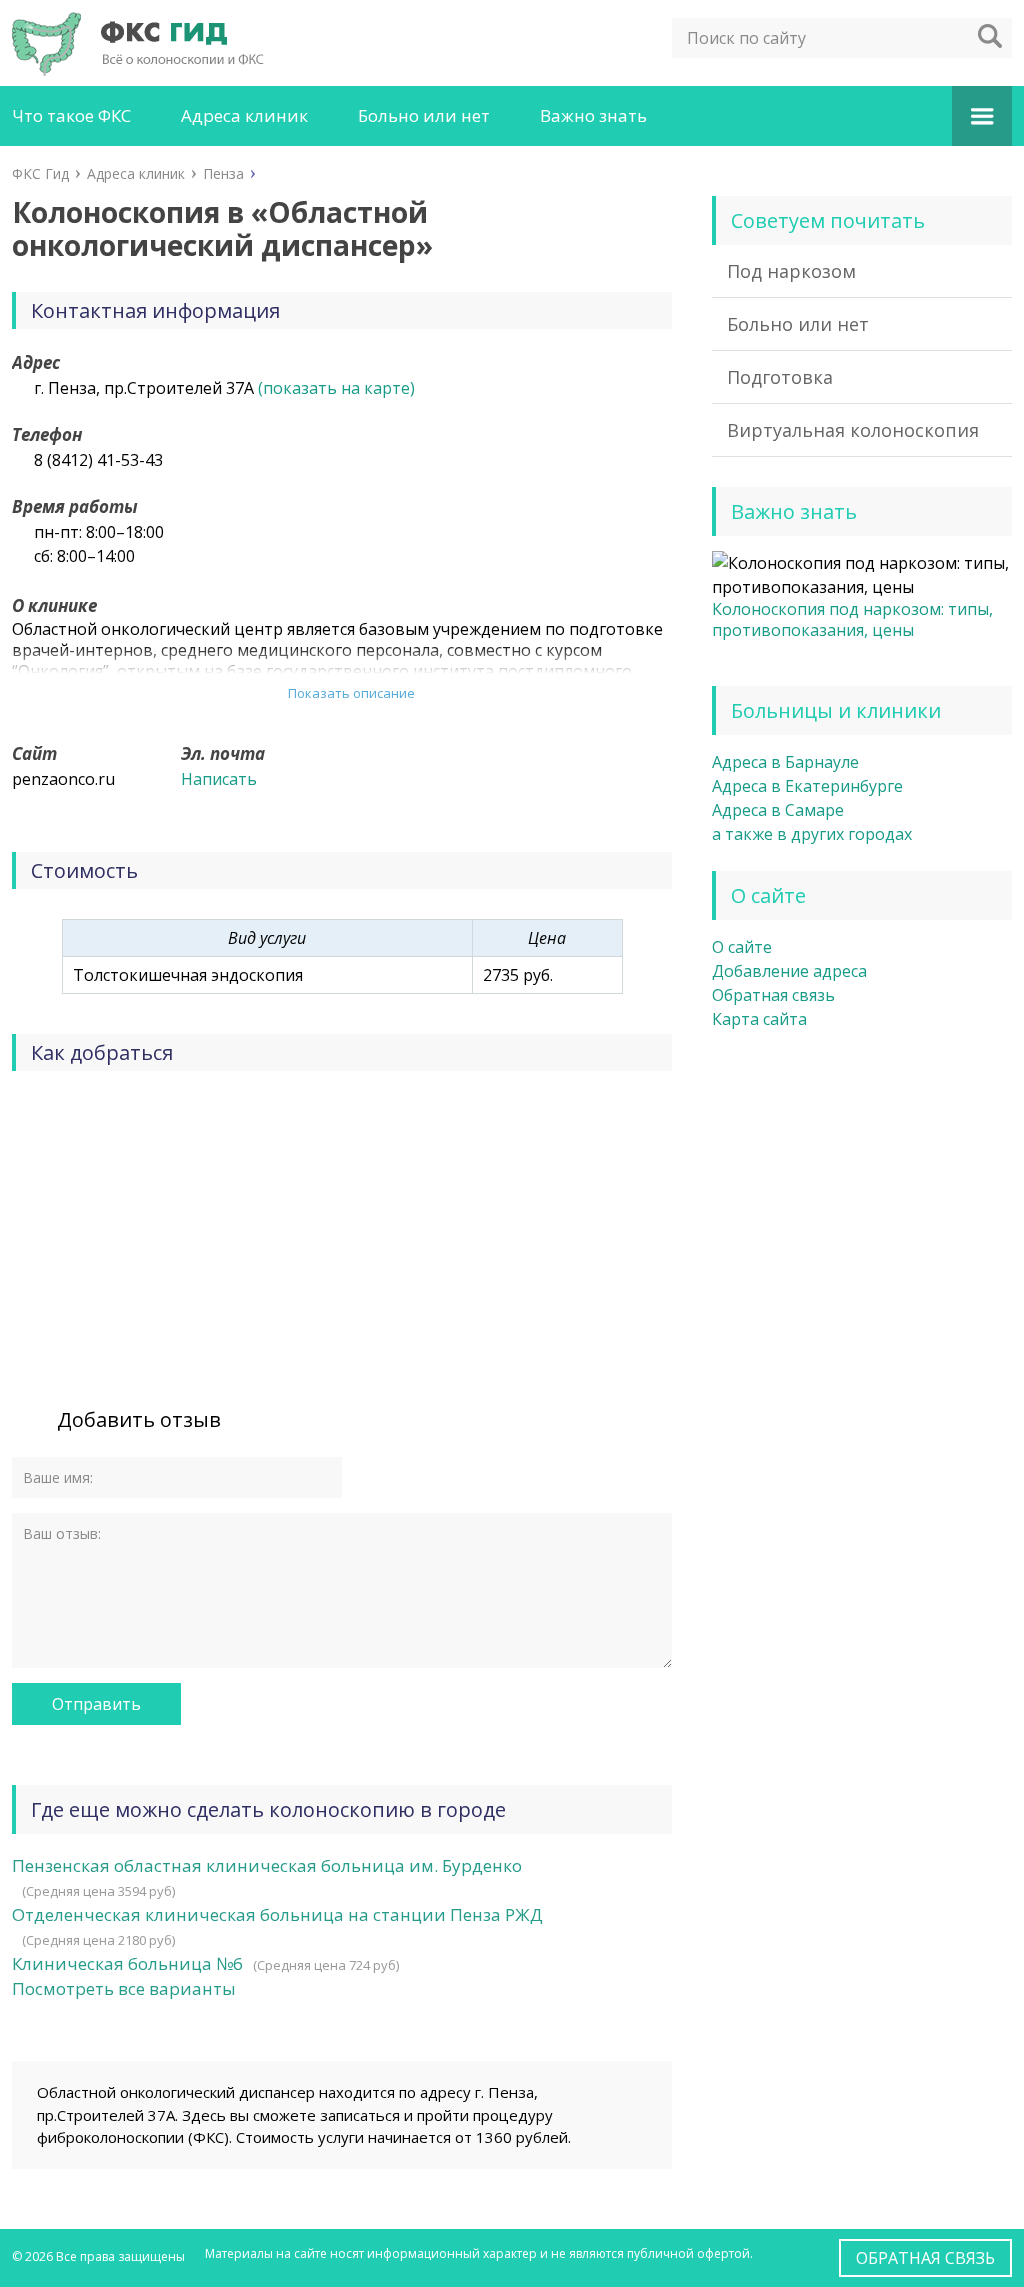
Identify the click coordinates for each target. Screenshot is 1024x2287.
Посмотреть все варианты (124, 1988)
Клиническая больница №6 (127, 1963)
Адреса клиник (244, 115)
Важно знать (593, 115)
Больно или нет (424, 115)
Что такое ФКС (71, 115)
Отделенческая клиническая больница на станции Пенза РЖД (277, 1914)
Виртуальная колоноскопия (853, 430)
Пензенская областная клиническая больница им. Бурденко (267, 1865)
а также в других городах (812, 834)
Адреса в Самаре (778, 810)
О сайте (742, 947)
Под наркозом (791, 271)
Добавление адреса (789, 971)
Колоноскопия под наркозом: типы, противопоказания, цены (852, 619)
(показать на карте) (336, 388)
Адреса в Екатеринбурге (807, 786)
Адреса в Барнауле (785, 762)
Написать (219, 779)
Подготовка (780, 377)
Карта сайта (759, 1019)
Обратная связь (773, 995)
